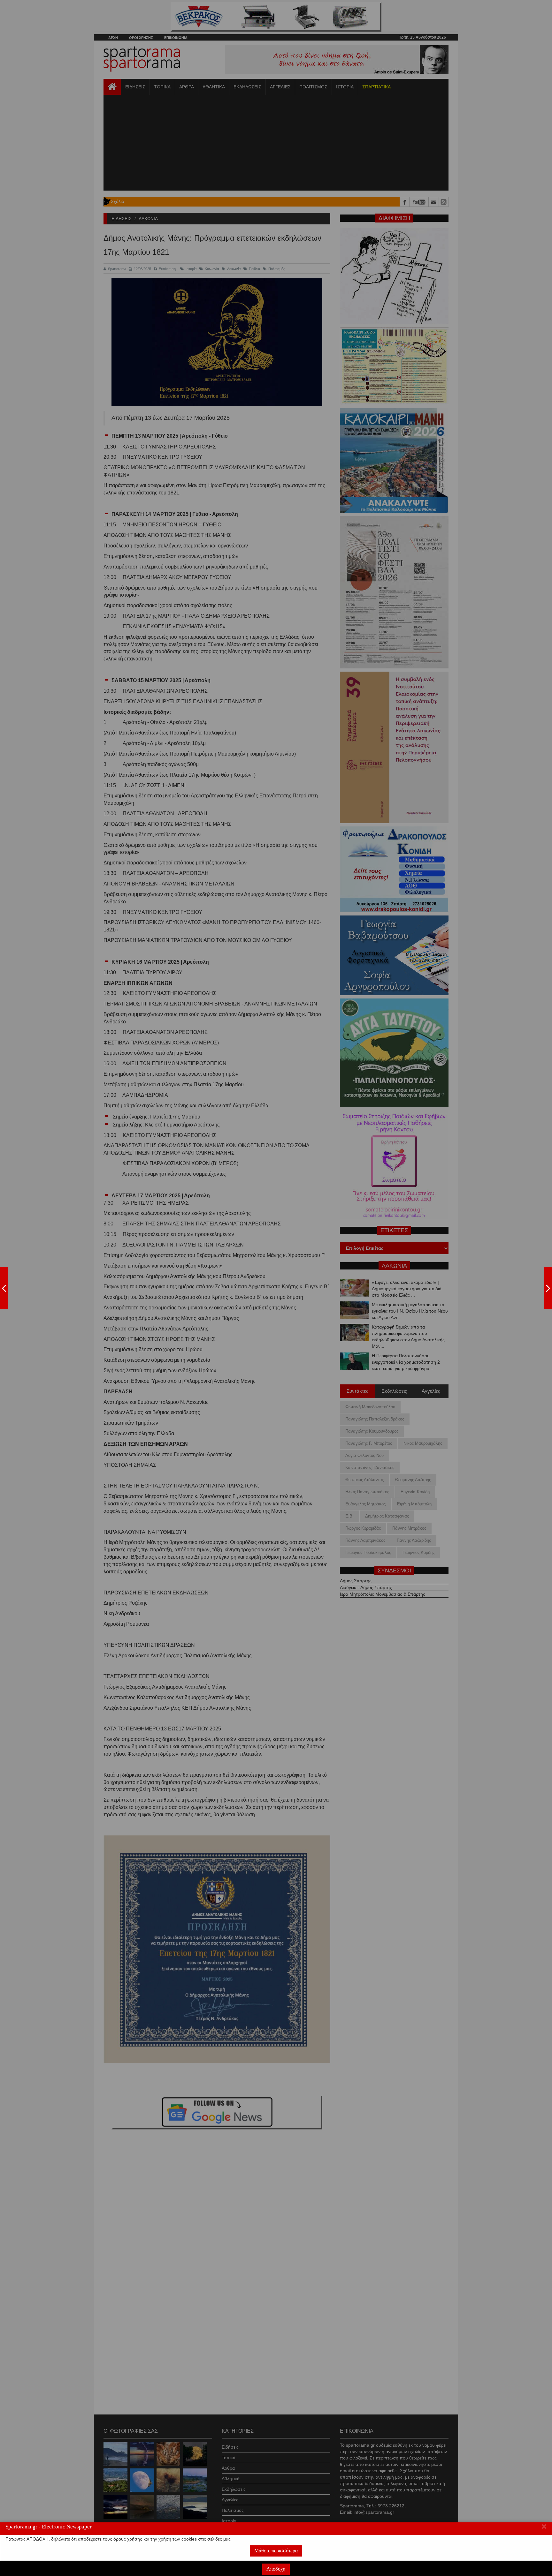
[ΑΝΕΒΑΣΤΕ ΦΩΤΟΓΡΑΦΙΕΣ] (4, 1288)
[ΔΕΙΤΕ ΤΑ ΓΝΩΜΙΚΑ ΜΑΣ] (548, 1288)
